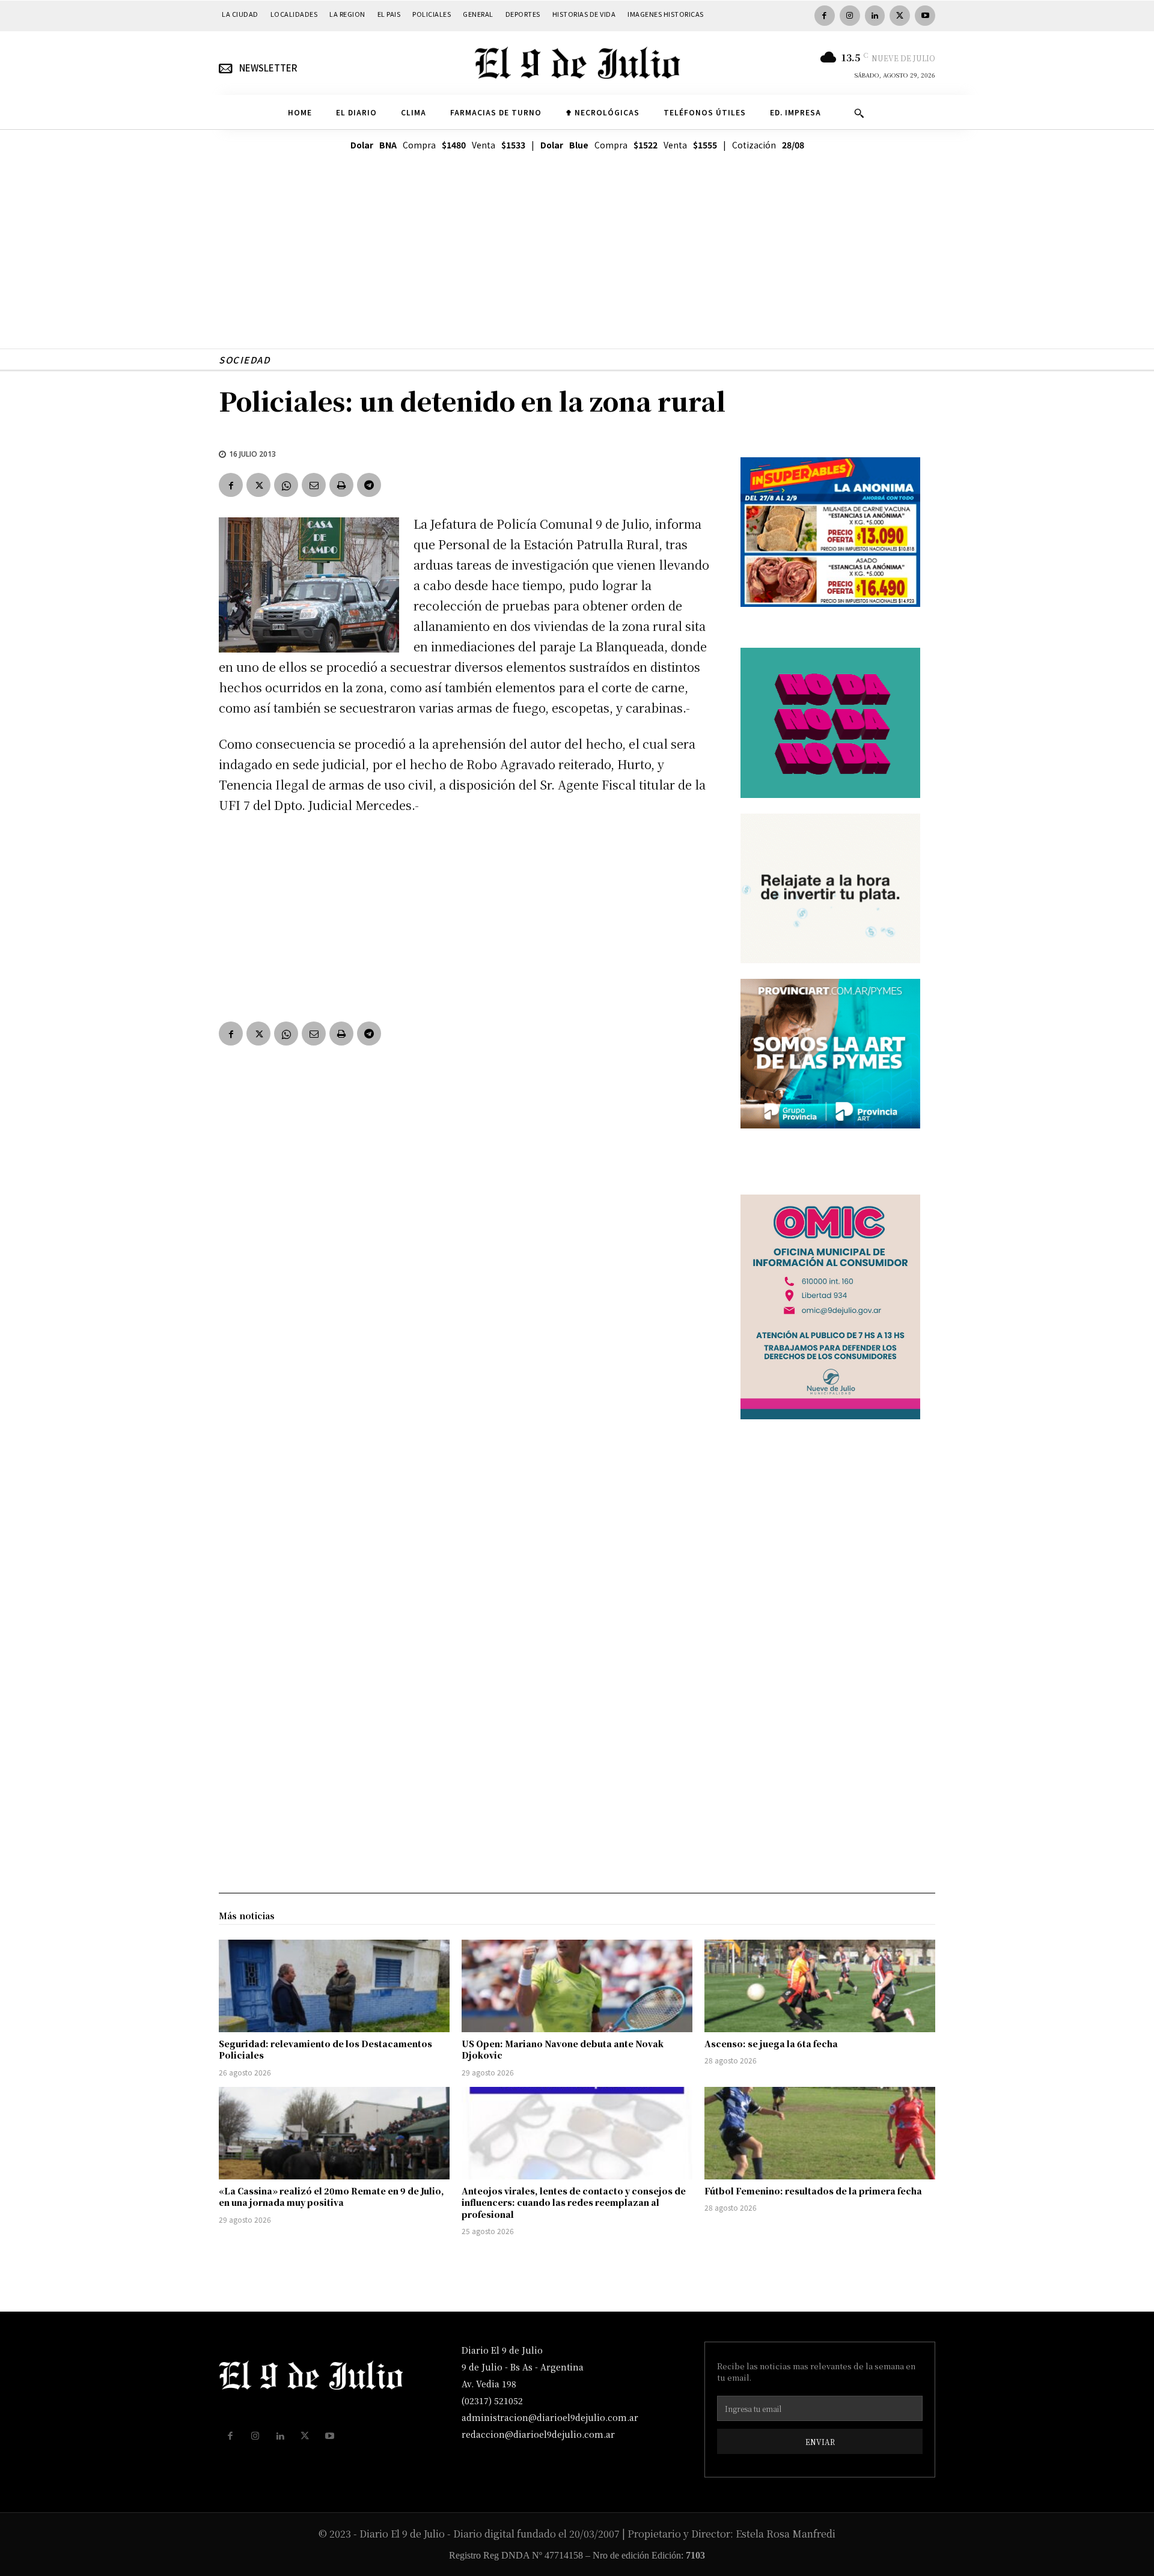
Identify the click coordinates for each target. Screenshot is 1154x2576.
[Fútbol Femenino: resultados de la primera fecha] (820, 2133)
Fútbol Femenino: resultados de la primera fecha (813, 2191)
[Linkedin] (875, 16)
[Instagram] (850, 16)
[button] (859, 113)
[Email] (314, 485)
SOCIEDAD (244, 360)
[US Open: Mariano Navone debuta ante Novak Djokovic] (577, 1986)
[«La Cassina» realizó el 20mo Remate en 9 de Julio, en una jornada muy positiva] (334, 2133)
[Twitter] (900, 16)
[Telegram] (369, 485)
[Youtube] (925, 16)
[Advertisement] (577, 264)
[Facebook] (825, 16)
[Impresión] (341, 485)
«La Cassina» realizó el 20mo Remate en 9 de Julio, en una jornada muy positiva (331, 2197)
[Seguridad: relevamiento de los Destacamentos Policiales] (334, 1986)
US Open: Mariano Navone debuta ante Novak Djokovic (563, 2050)
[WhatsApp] (286, 485)
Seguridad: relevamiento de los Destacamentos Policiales (325, 2050)
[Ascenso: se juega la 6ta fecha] (820, 1986)
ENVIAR (820, 2442)
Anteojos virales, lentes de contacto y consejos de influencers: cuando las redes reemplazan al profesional (574, 2203)
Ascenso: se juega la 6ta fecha (771, 2044)
